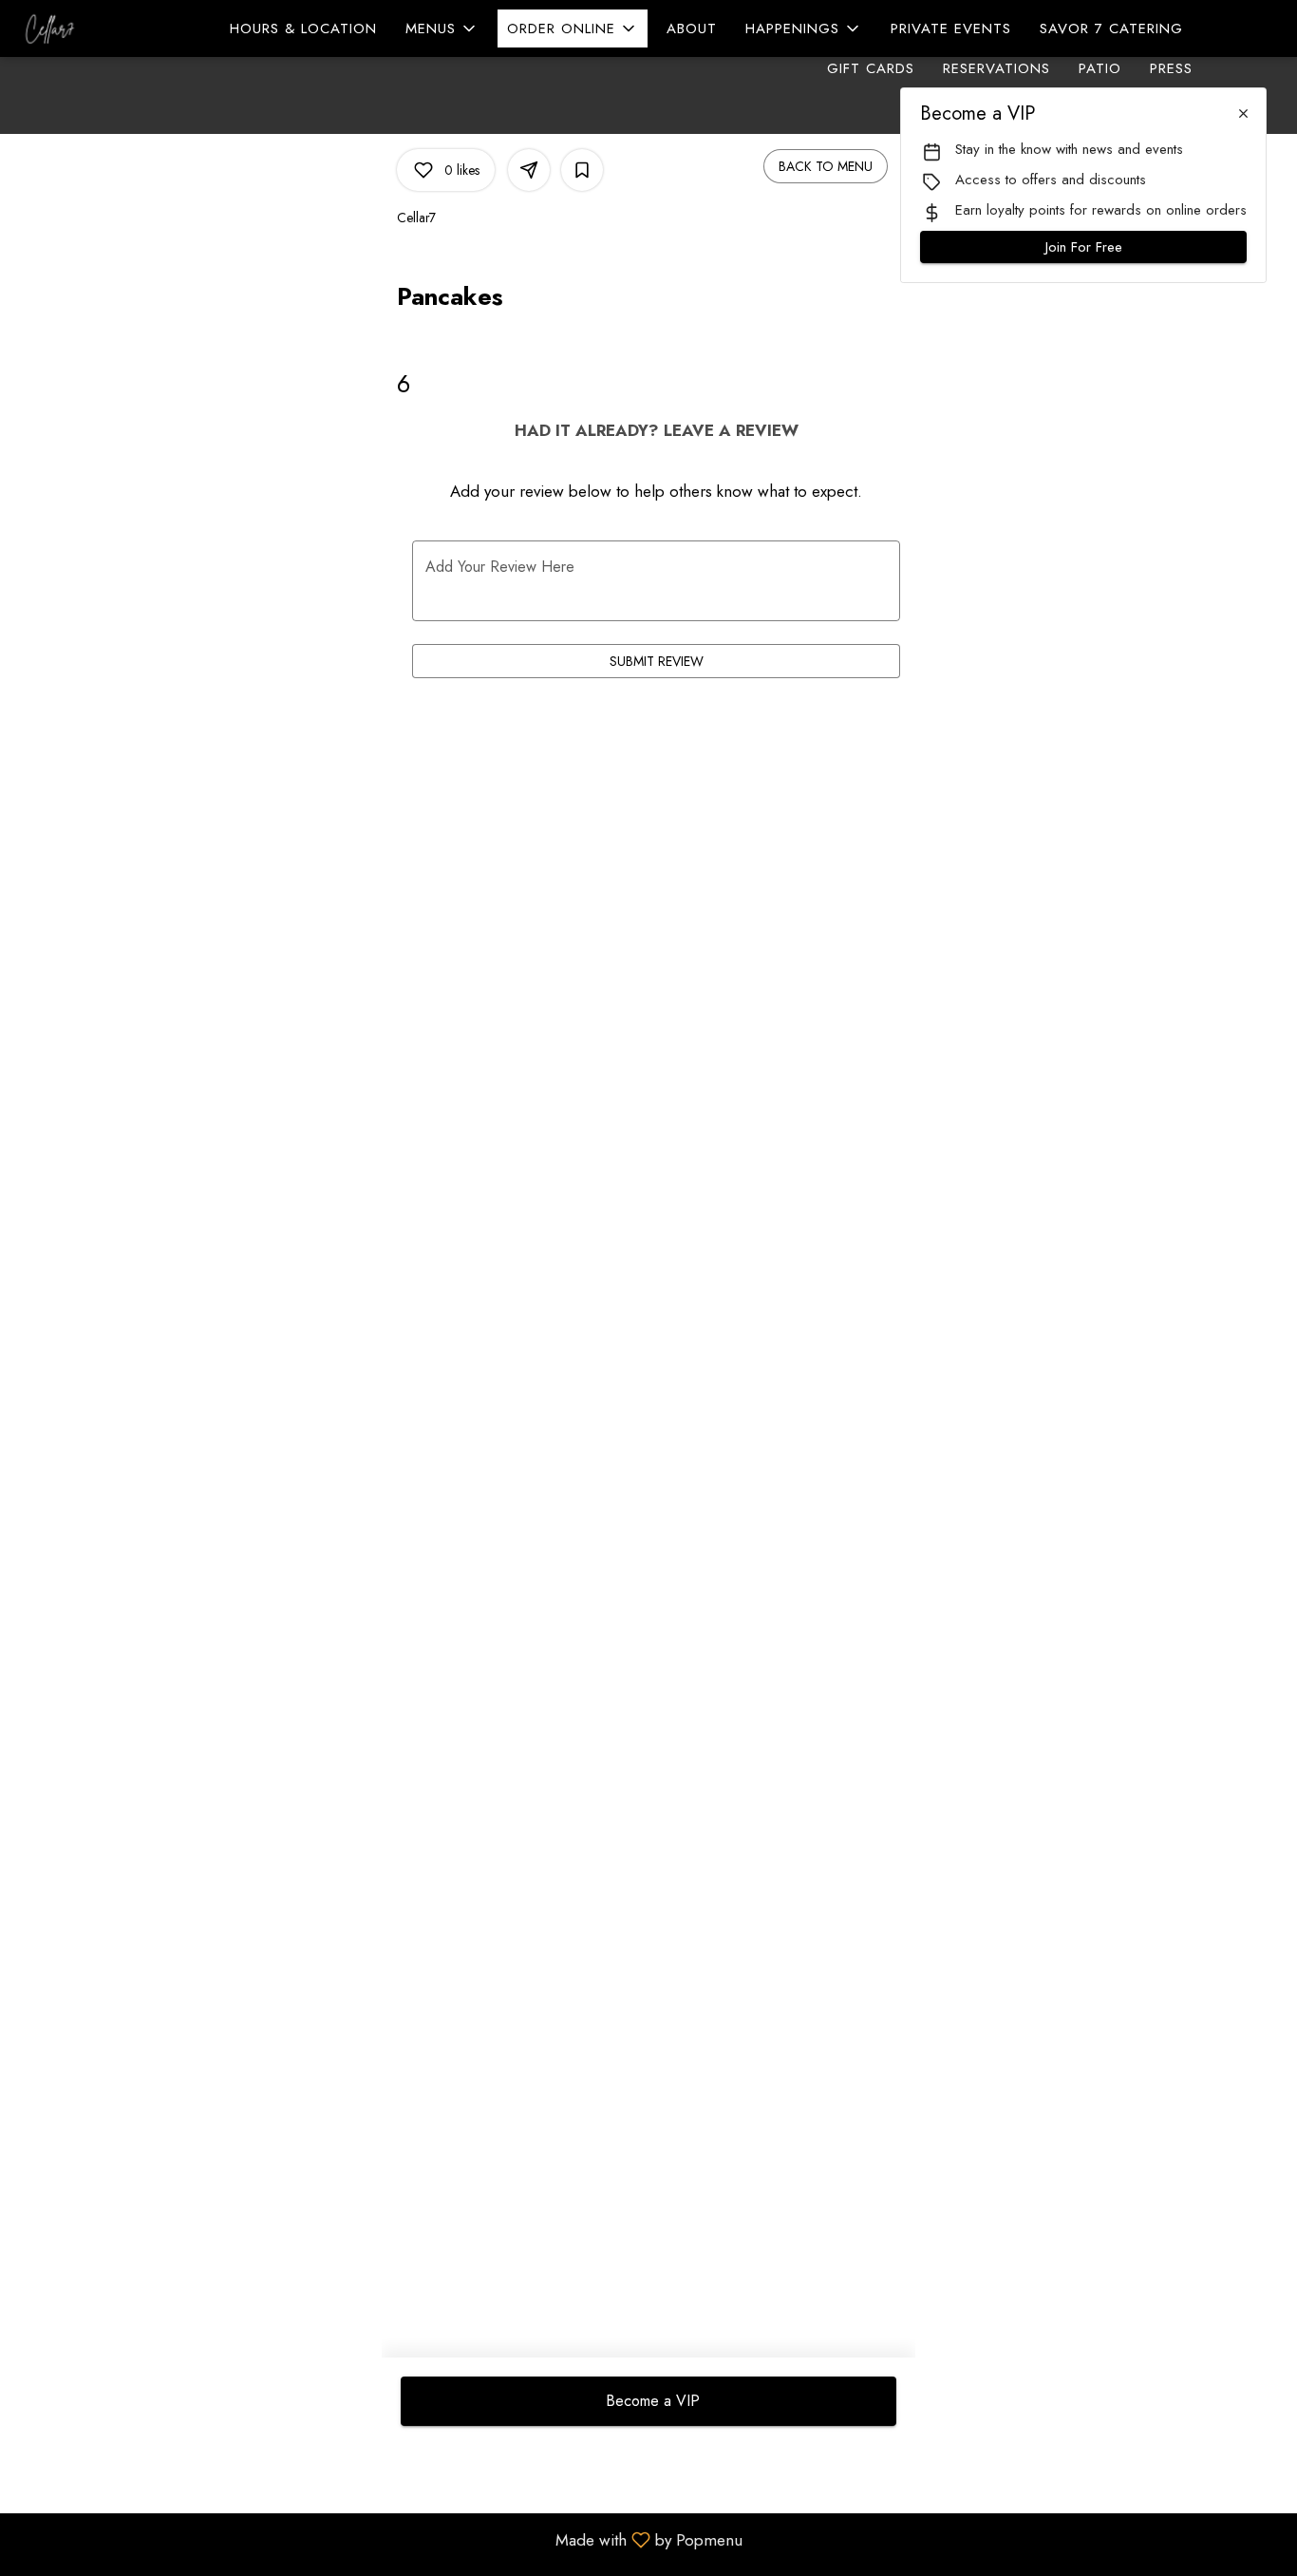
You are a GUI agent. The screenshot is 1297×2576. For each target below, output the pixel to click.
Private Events (951, 28)
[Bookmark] (582, 170)
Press (1171, 68)
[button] (442, 28)
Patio (1100, 68)
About (692, 28)
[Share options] (529, 170)
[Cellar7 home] (101, 28)
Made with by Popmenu (378, 2539)
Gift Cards (871, 68)
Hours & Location (303, 28)
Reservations (996, 68)
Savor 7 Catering (1111, 28)
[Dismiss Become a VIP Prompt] (1243, 114)
